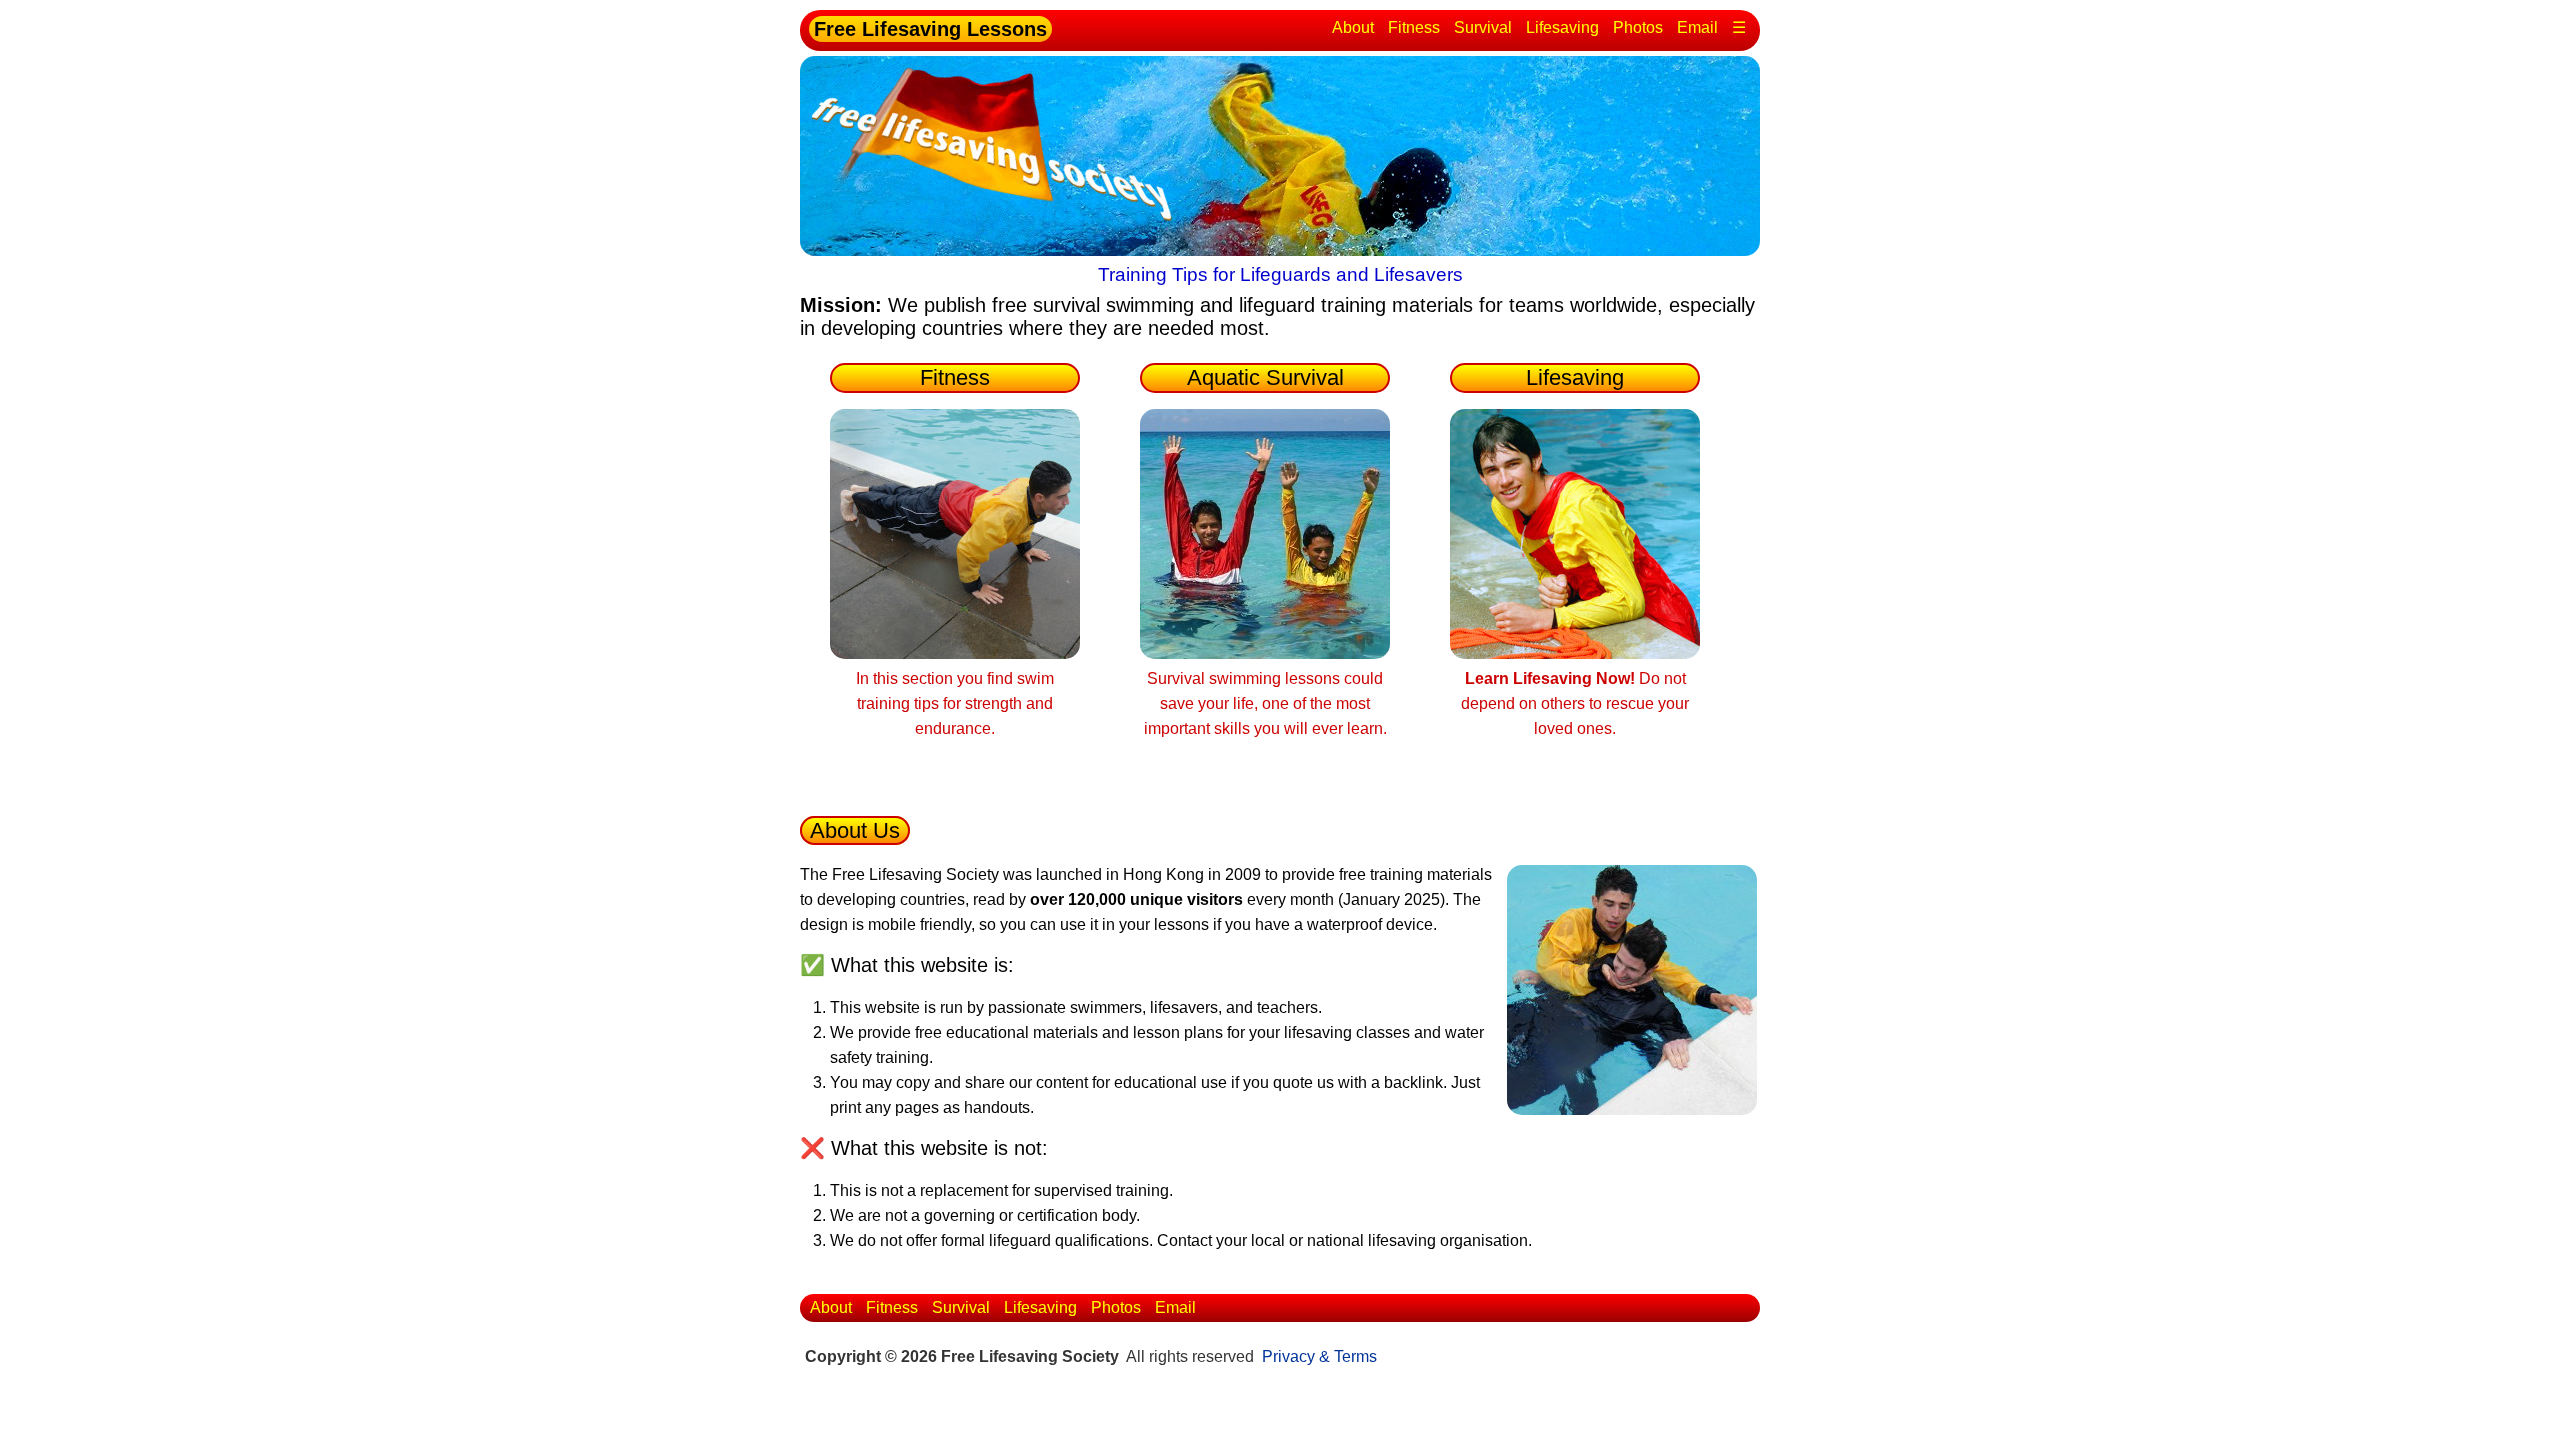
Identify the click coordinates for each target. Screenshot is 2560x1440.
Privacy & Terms (1319, 1356)
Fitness (1414, 27)
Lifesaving (1562, 27)
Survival (1483, 27)
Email (1697, 27)
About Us (855, 830)
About (1353, 27)
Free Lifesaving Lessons (930, 29)
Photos (1638, 27)
